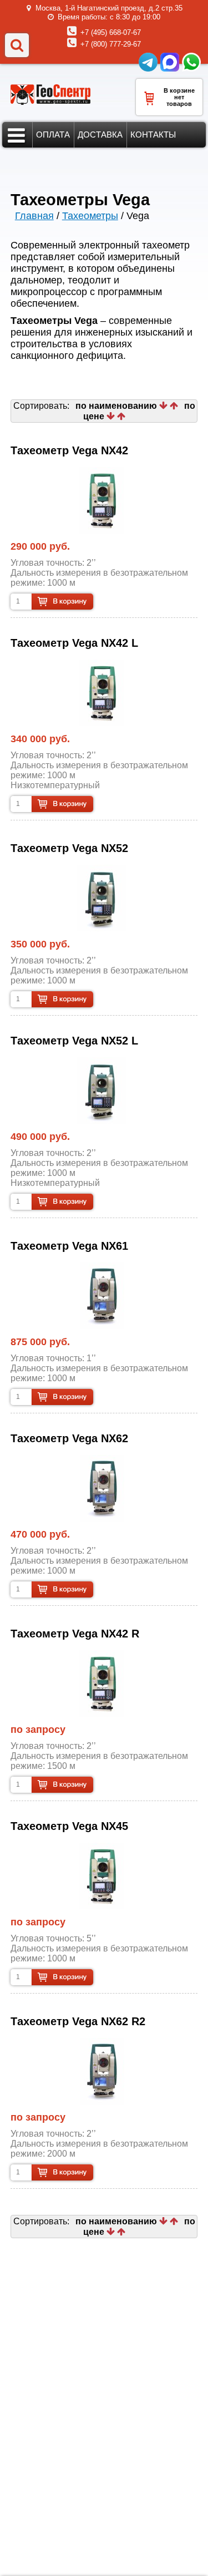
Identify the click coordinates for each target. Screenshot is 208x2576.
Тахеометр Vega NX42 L (74, 643)
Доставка (100, 135)
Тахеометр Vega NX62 (69, 1438)
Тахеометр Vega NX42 (69, 450)
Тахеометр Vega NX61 (69, 1246)
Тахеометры (90, 216)
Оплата (53, 135)
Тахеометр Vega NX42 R (75, 1634)
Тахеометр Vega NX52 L (74, 1041)
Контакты (153, 135)
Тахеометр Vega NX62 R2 (78, 2021)
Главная (34, 216)
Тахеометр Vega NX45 (69, 1826)
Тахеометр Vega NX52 (69, 848)
